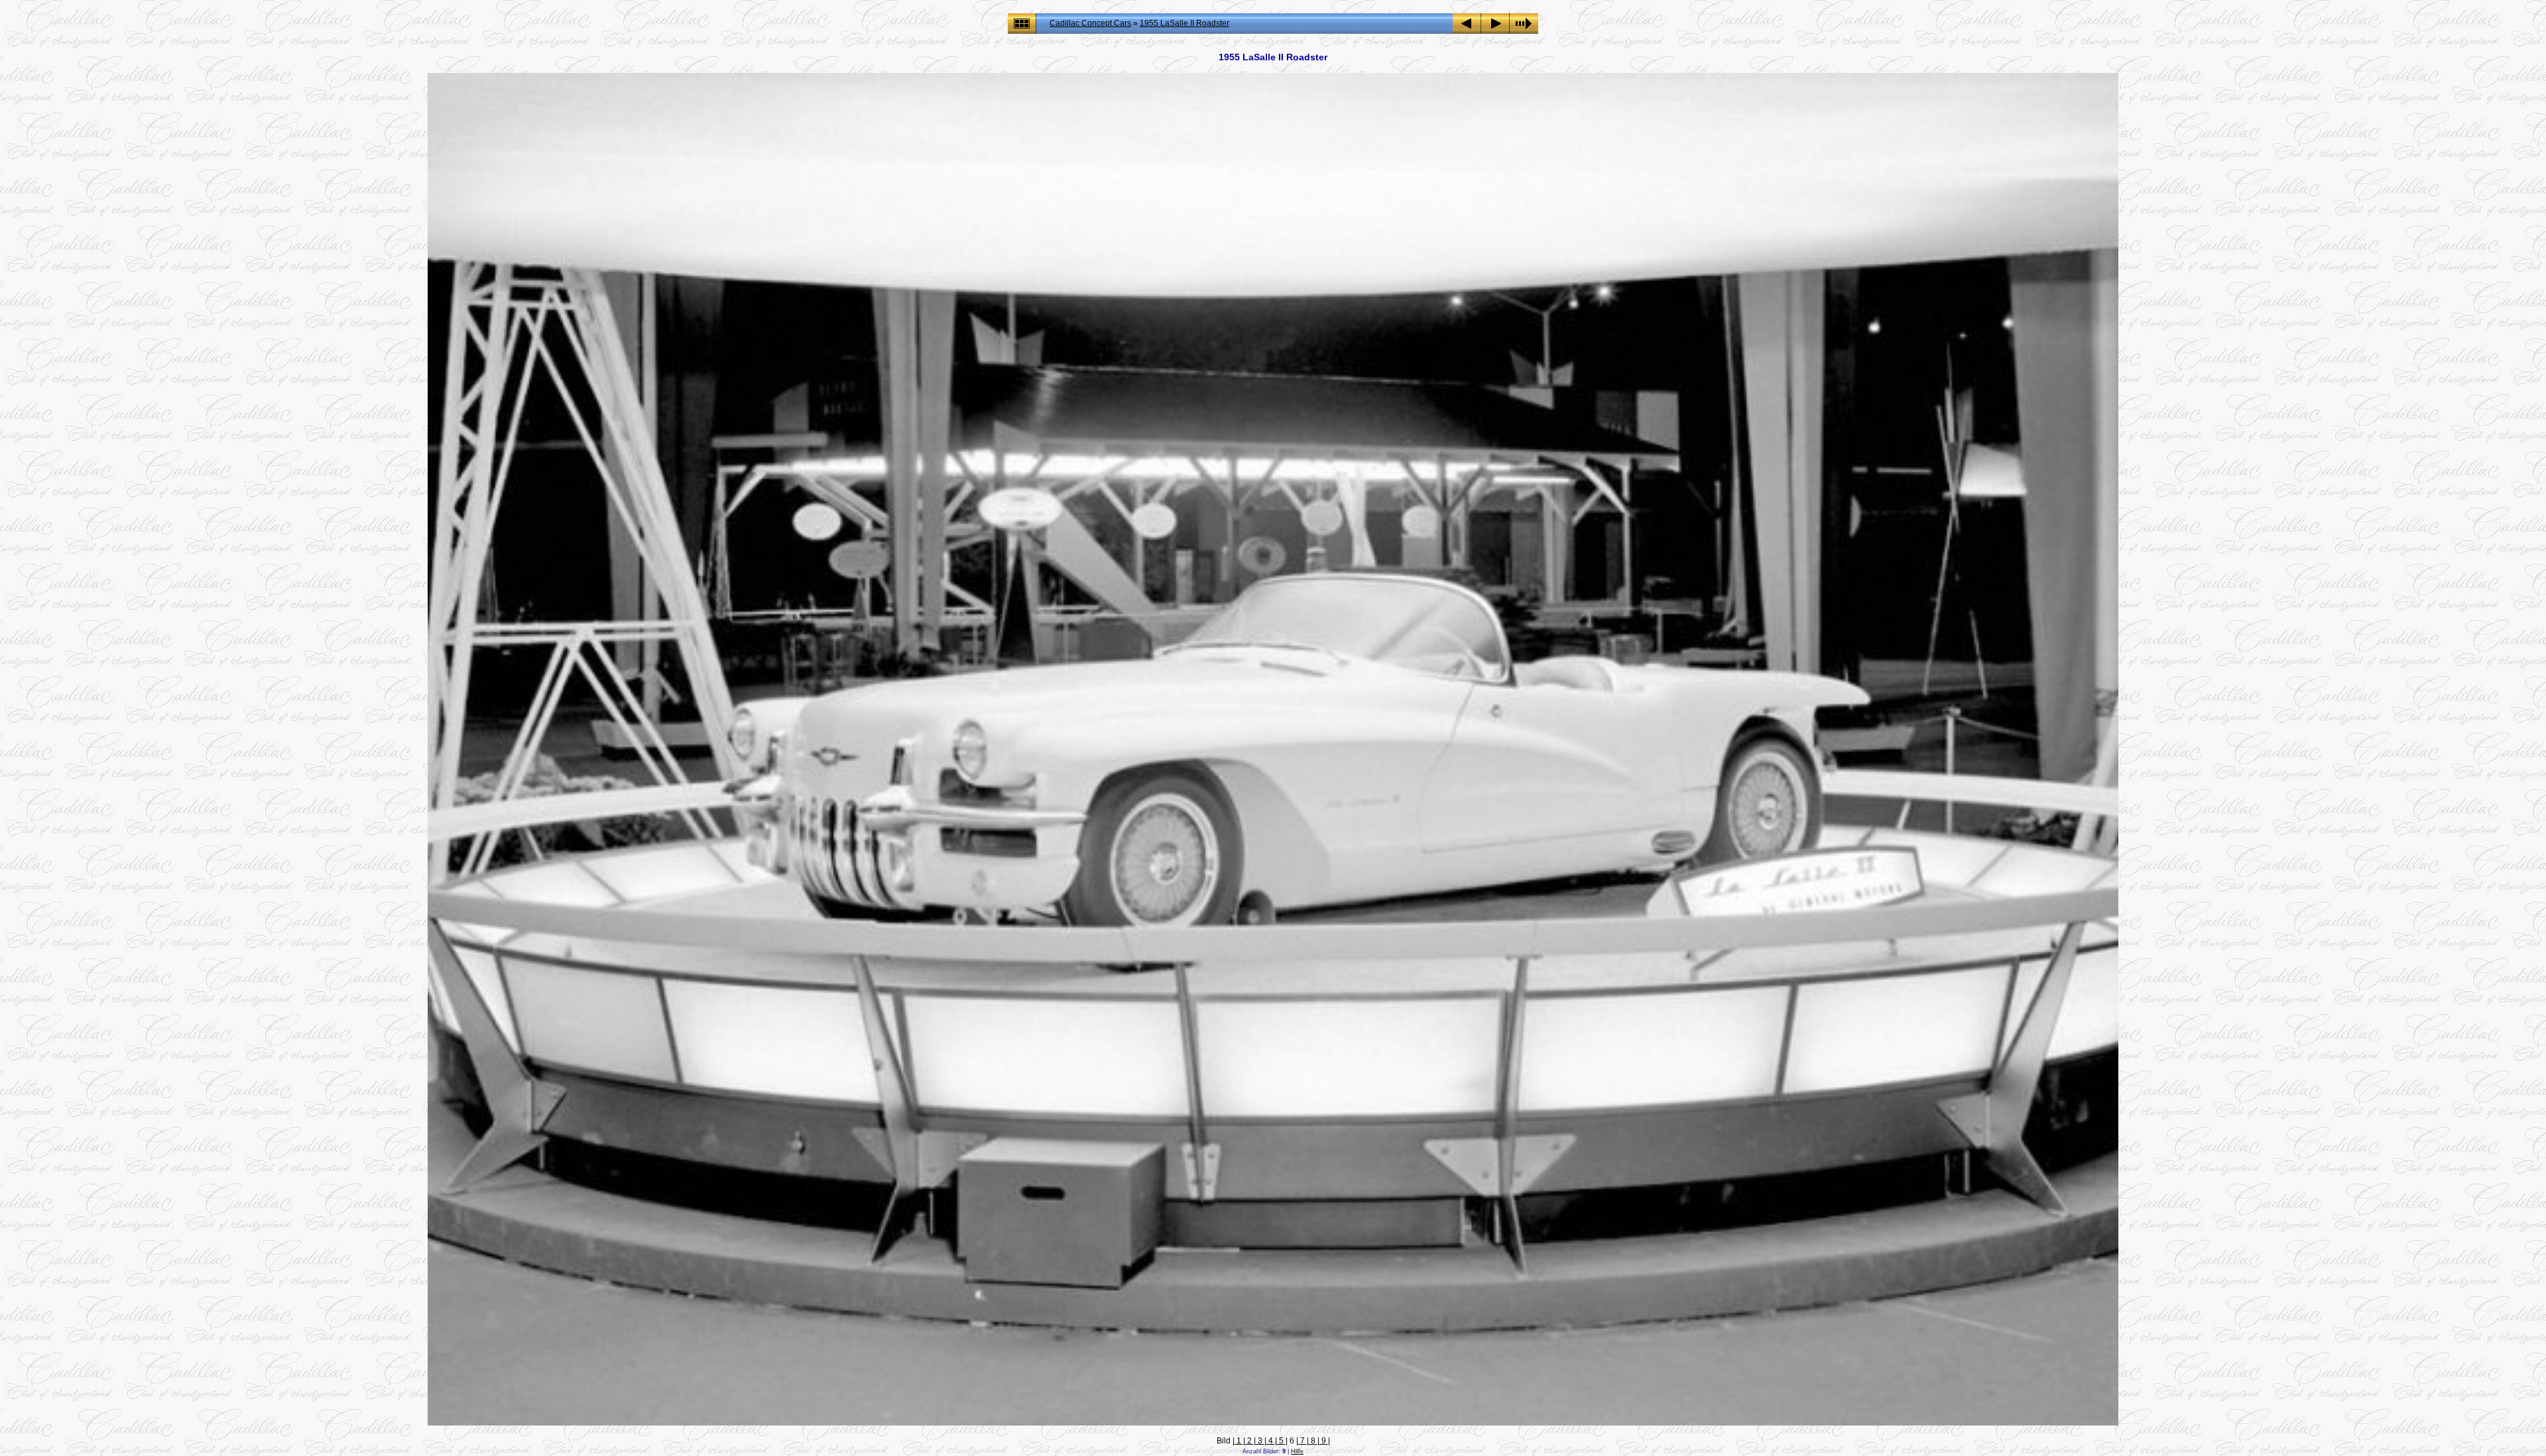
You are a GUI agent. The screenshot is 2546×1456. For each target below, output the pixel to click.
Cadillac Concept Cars (1090, 23)
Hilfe (1297, 1451)
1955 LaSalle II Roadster (1184, 23)
